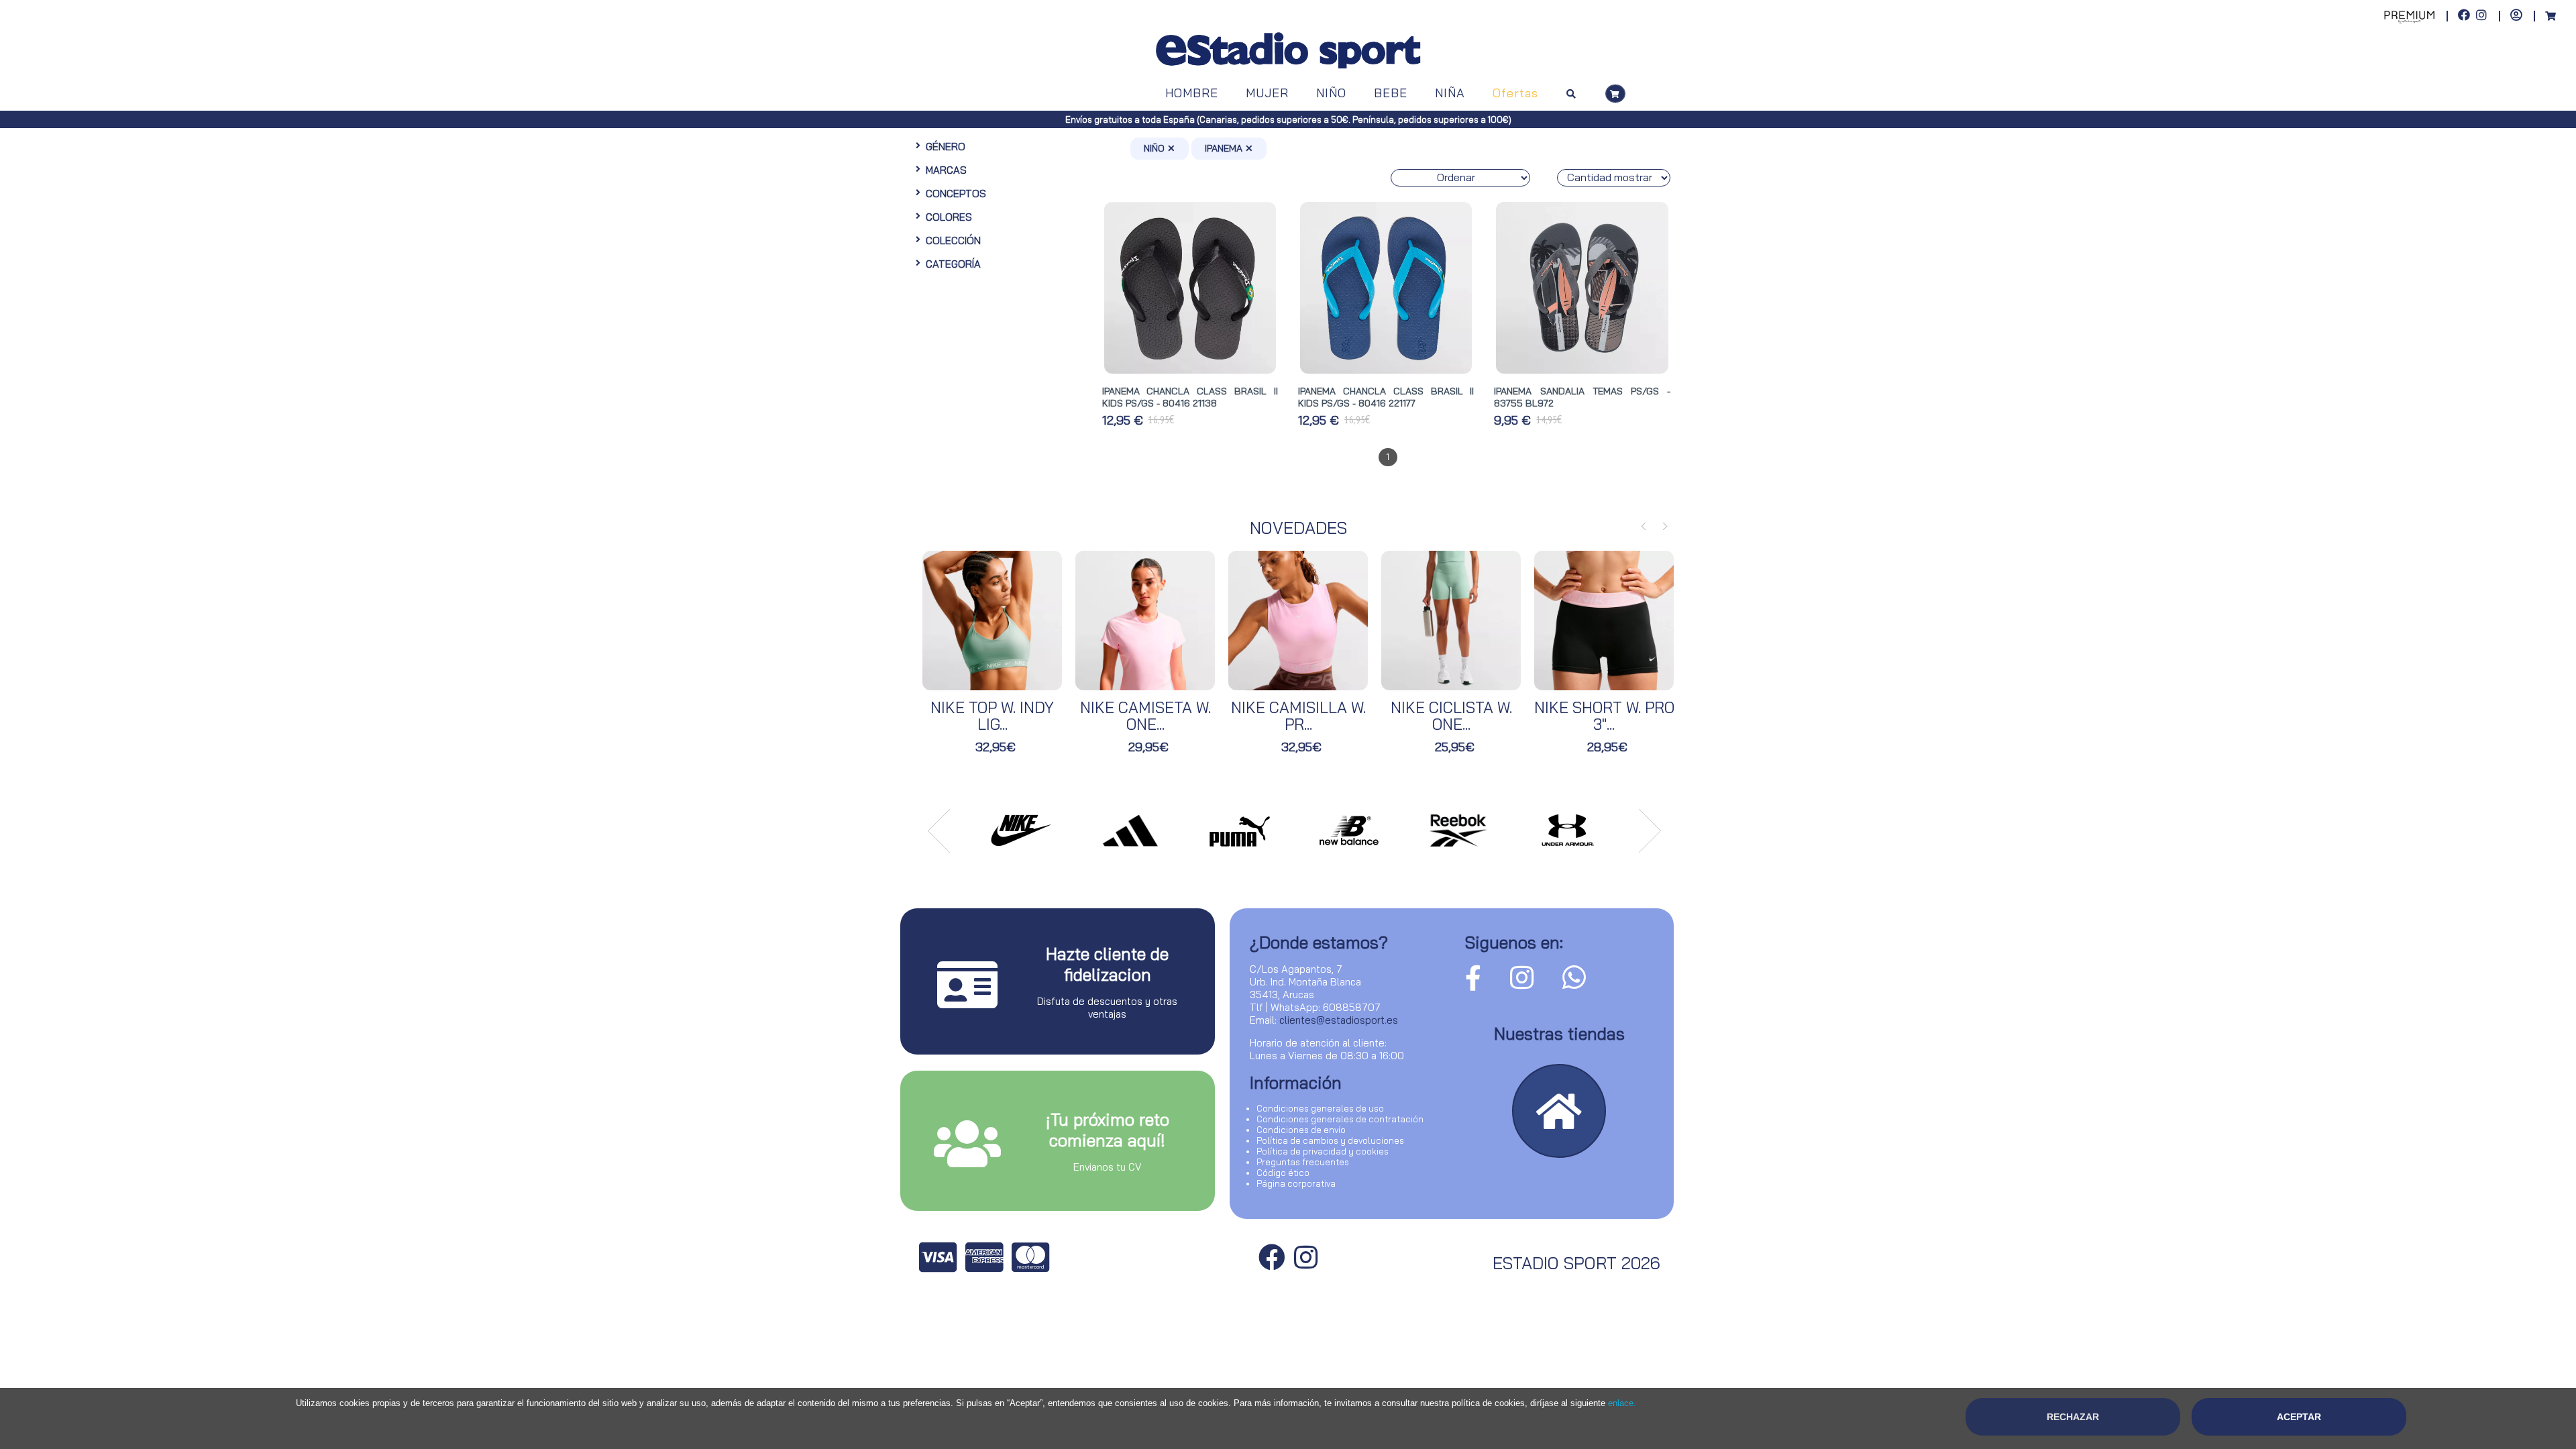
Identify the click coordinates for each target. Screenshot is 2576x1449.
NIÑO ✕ (1160, 148)
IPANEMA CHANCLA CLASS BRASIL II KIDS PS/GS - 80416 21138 (1190, 397)
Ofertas (1515, 93)
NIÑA (1450, 93)
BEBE (1391, 93)
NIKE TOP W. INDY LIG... (992, 716)
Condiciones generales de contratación (1340, 1119)
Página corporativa (1296, 1183)
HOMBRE (1192, 93)
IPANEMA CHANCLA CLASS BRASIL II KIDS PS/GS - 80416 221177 (1386, 397)
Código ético (1283, 1173)
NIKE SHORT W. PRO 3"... (1604, 716)
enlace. (1622, 1403)
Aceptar (2299, 1417)
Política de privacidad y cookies (1323, 1151)
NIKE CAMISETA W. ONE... (1145, 716)
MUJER (1267, 93)
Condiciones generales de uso (1320, 1108)
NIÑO (1331, 93)
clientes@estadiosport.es (1339, 1020)
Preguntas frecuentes (1303, 1162)
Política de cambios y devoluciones (1330, 1140)
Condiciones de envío (1301, 1130)
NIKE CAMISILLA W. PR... (1298, 716)
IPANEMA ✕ (1229, 148)
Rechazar (2073, 1417)
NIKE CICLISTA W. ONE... (1451, 716)
